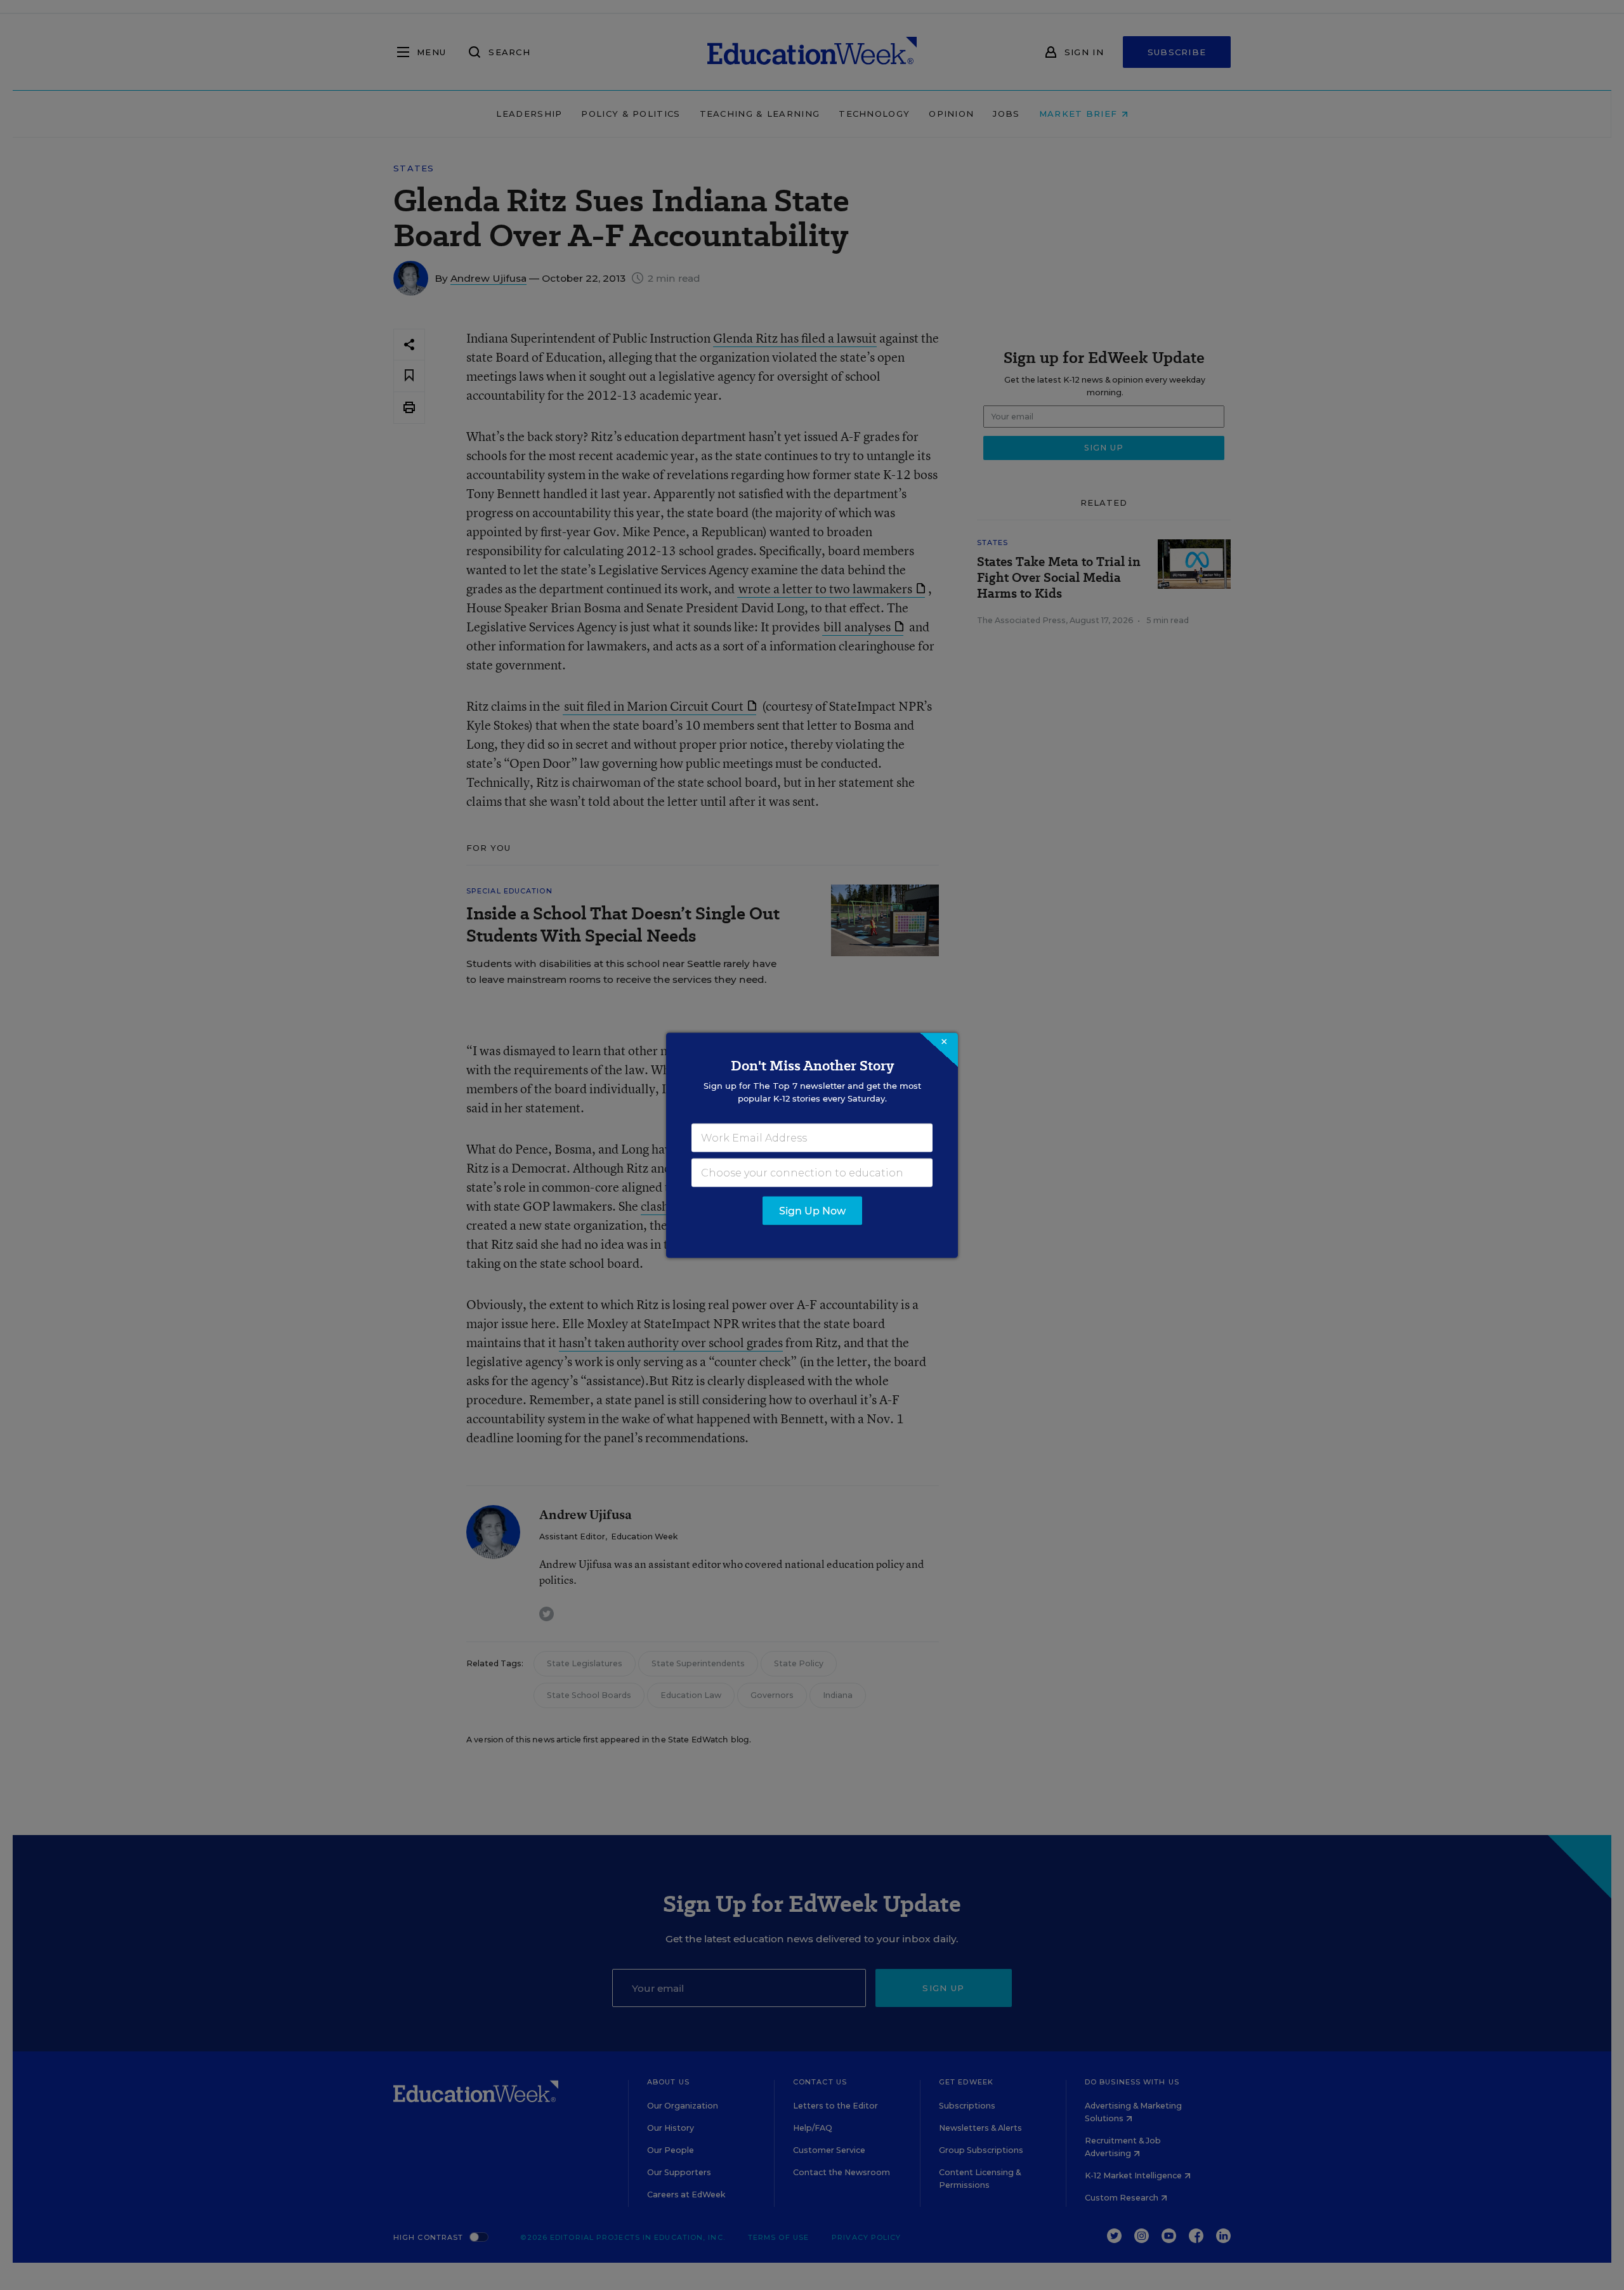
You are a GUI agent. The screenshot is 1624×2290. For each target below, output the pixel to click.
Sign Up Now (812, 1210)
